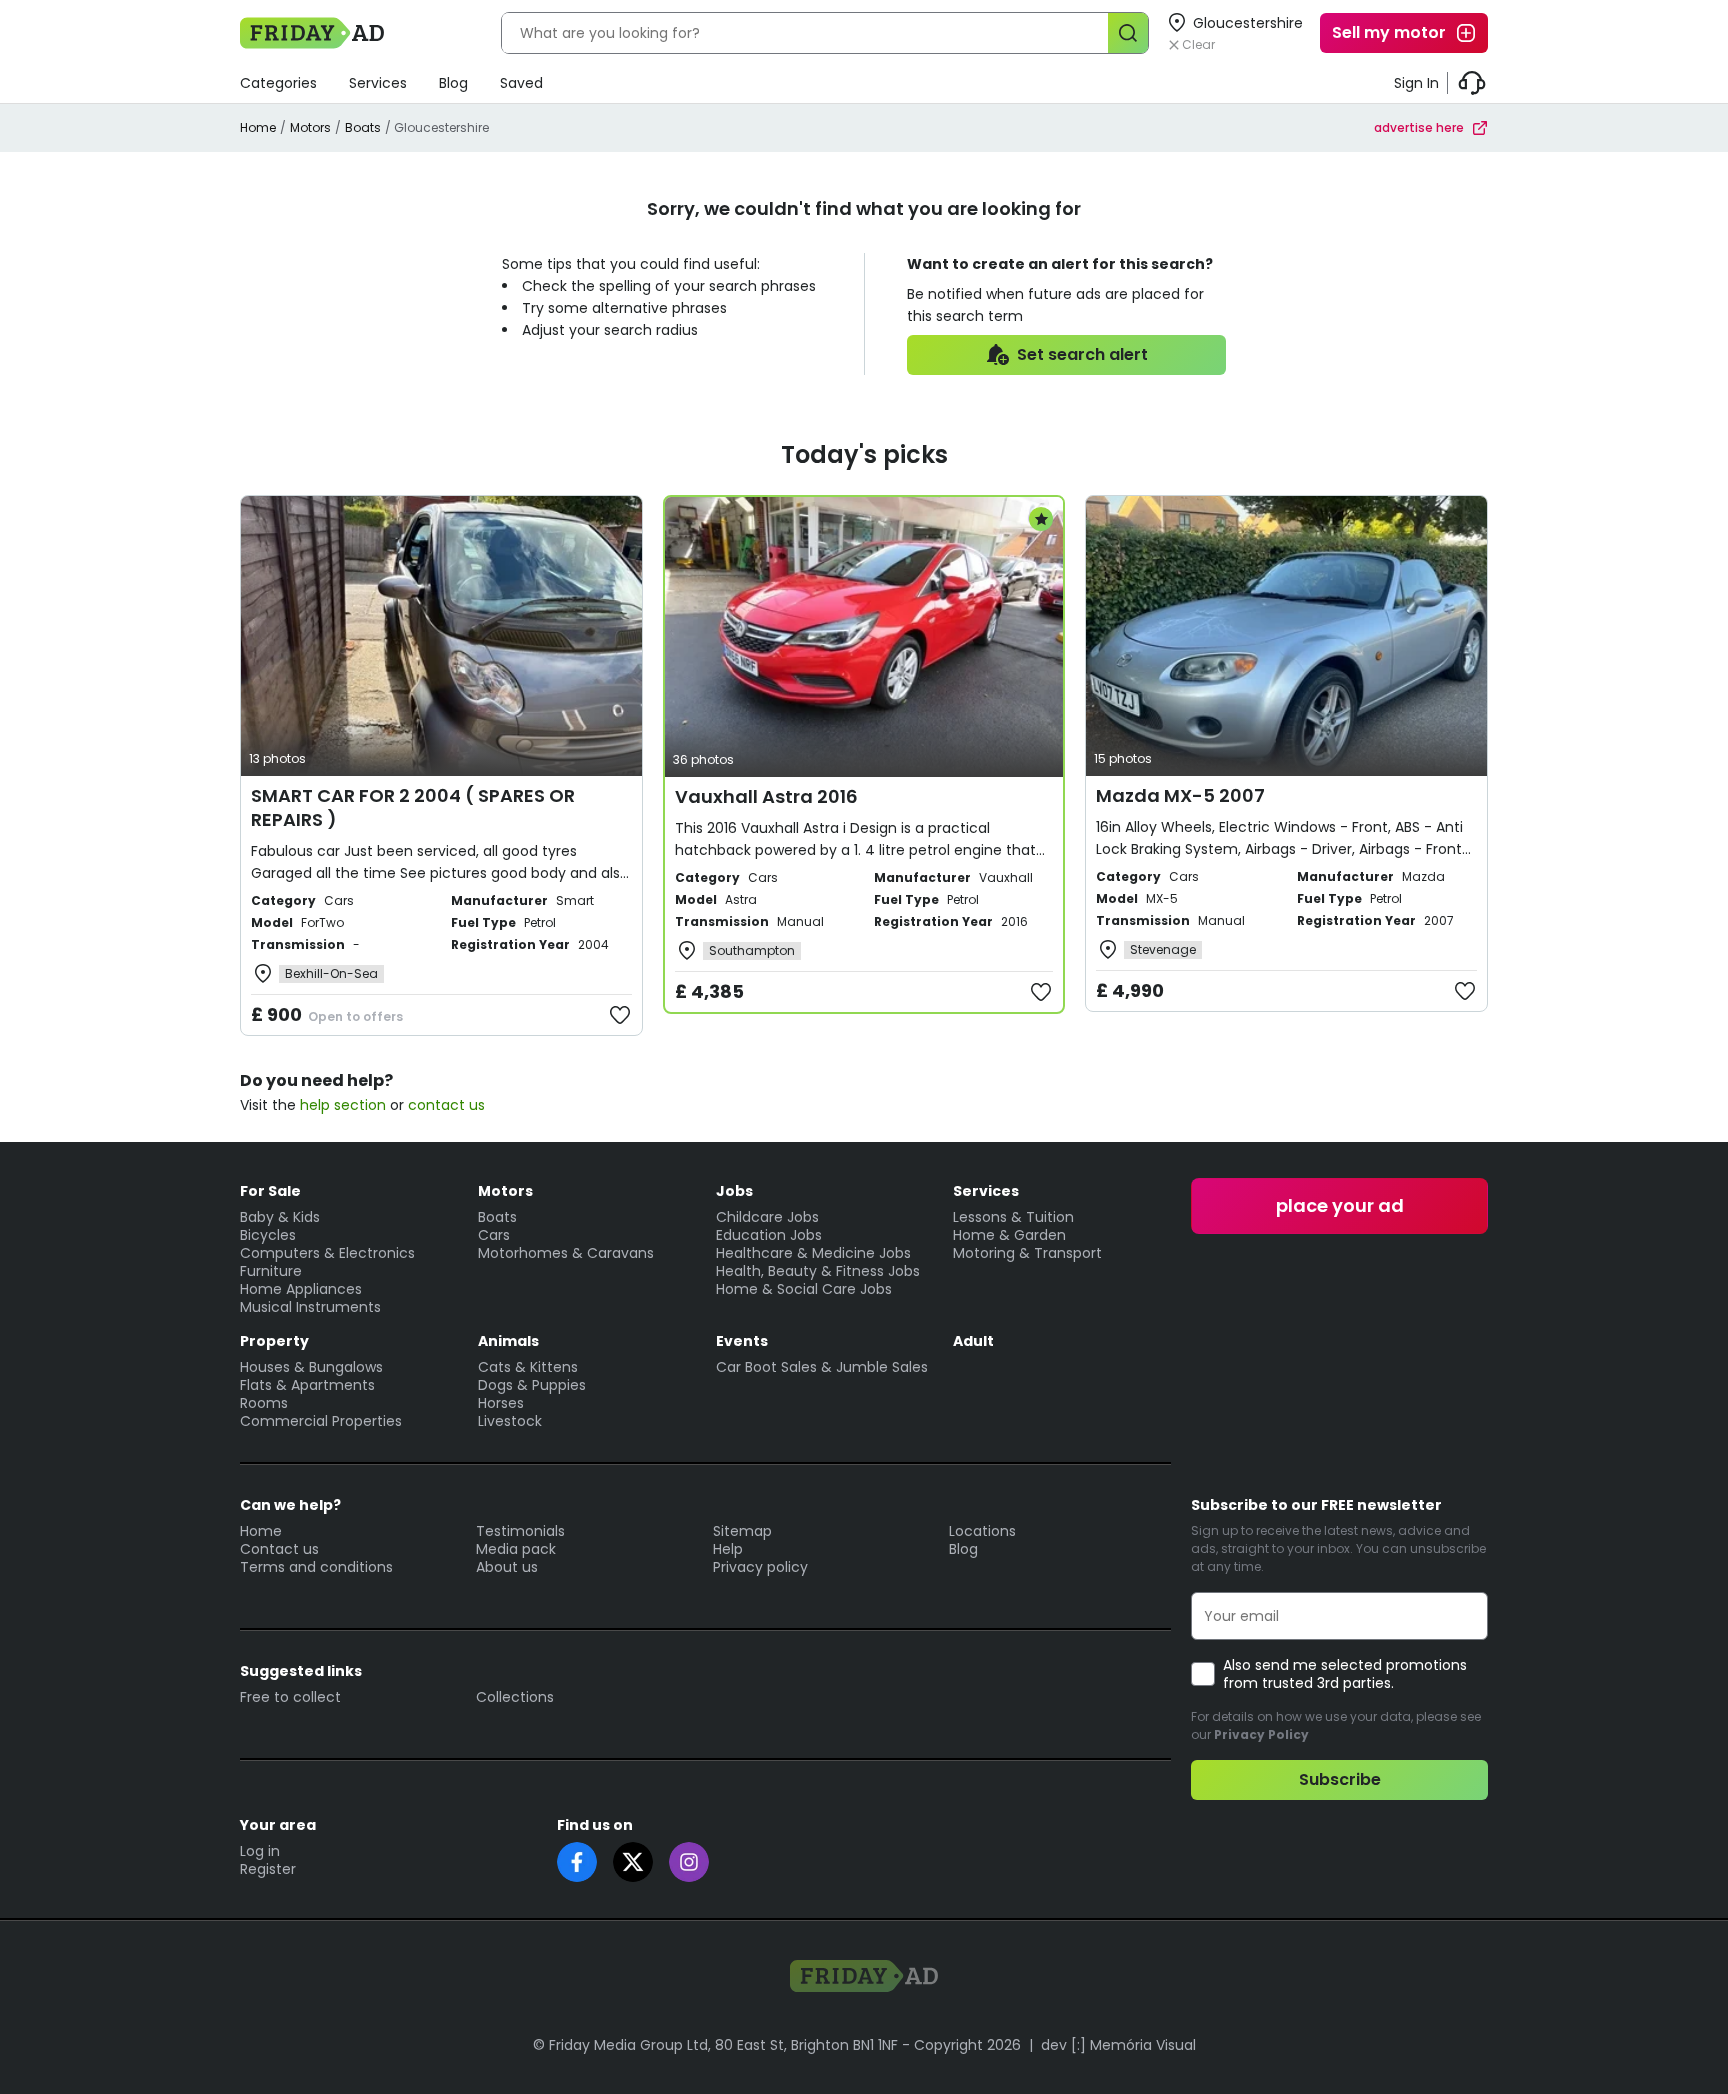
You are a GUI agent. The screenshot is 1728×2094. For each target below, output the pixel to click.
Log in (260, 1851)
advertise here (1419, 127)
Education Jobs (769, 1235)
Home (258, 127)
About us (507, 1567)
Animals (508, 1341)
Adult (973, 1341)
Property (274, 1341)
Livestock (510, 1421)
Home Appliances (301, 1289)
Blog (453, 83)
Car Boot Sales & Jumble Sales (822, 1367)
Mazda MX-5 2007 (1180, 795)
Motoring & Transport (1027, 1253)
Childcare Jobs (767, 1217)
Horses (501, 1403)
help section (343, 1105)
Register (268, 1869)
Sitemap (742, 1531)
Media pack (516, 1549)
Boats (363, 127)
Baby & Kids (280, 1217)
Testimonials (520, 1531)
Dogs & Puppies (532, 1385)
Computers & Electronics (327, 1253)
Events (742, 1341)
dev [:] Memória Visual (1118, 2045)
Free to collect (290, 1697)
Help (728, 1549)
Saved (521, 83)
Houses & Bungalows (311, 1367)
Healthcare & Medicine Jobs (813, 1253)
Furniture (271, 1271)
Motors (310, 127)
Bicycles (268, 1235)
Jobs (734, 1191)
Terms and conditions (316, 1567)
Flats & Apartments (307, 1385)
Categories (278, 83)
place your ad (1340, 1205)
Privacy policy (760, 1567)
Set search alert (1082, 354)
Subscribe (1340, 1779)
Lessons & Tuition (1013, 1217)
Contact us (279, 1549)
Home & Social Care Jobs (804, 1289)
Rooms (264, 1403)
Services (378, 83)
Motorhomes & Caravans (566, 1253)
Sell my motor (1389, 32)
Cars (494, 1235)
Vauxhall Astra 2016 (766, 796)
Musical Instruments (310, 1307)
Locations (982, 1531)
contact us (446, 1105)
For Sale (270, 1191)
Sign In (1416, 83)
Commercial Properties (321, 1421)
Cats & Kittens (528, 1367)
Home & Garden (1009, 1235)
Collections (515, 1697)
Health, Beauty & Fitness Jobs (818, 1271)
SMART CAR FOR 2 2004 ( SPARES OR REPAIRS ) (413, 807)
